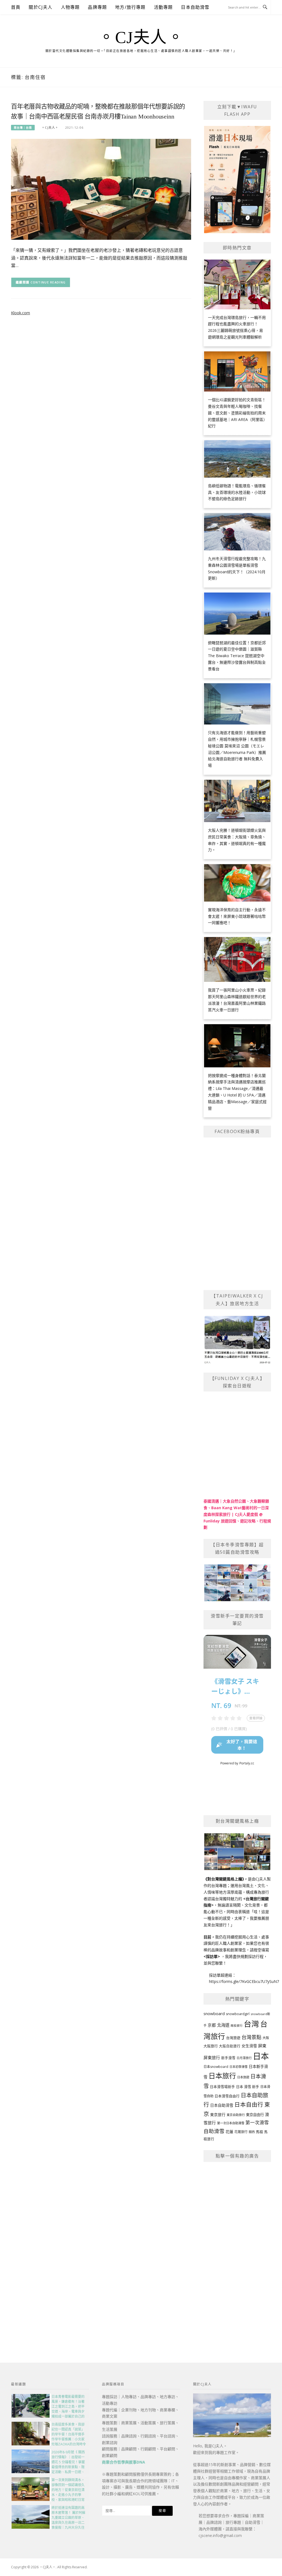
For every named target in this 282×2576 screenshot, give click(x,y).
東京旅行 (218, 2115)
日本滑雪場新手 (222, 2087)
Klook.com (21, 313)
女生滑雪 (249, 2046)
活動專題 (163, 7)
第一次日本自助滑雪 (231, 2123)
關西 (252, 2132)
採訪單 (212, 1956)
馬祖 (259, 2132)
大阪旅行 (211, 2046)
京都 (212, 2025)
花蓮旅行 (241, 2132)
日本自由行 (249, 2104)
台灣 (251, 2024)
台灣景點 (251, 2037)
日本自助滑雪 (195, 7)
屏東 (262, 2046)
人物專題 (70, 7)
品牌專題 (97, 7)
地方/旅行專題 (130, 7)
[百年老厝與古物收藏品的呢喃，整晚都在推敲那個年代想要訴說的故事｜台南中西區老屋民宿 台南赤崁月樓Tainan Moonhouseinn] (101, 189)
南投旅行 (237, 2026)
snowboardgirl (238, 2014)
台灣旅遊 (233, 2038)
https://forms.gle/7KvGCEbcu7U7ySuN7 (244, 1981)
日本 (261, 2056)
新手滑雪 (228, 2058)
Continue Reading (48, 282)
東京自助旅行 (236, 2115)
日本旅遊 (243, 2077)
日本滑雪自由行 (227, 2096)
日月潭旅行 (244, 2058)
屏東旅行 (212, 2057)
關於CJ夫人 (40, 7)
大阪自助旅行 (230, 2046)
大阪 (266, 2038)
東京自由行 (255, 2115)
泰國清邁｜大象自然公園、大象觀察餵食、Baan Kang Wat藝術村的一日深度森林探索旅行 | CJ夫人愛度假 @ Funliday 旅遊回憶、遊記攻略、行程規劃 (237, 1514)
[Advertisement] (237, 2250)
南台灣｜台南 (23, 128)
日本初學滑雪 (238, 2067)
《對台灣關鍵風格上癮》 (224, 1879)
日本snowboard (216, 2067)
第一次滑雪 (257, 2122)
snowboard (214, 2013)
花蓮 (229, 2132)
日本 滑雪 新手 (248, 2087)
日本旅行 (222, 2076)
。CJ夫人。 (141, 37)
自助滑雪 (214, 2131)
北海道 (223, 2025)
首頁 (16, 7)
